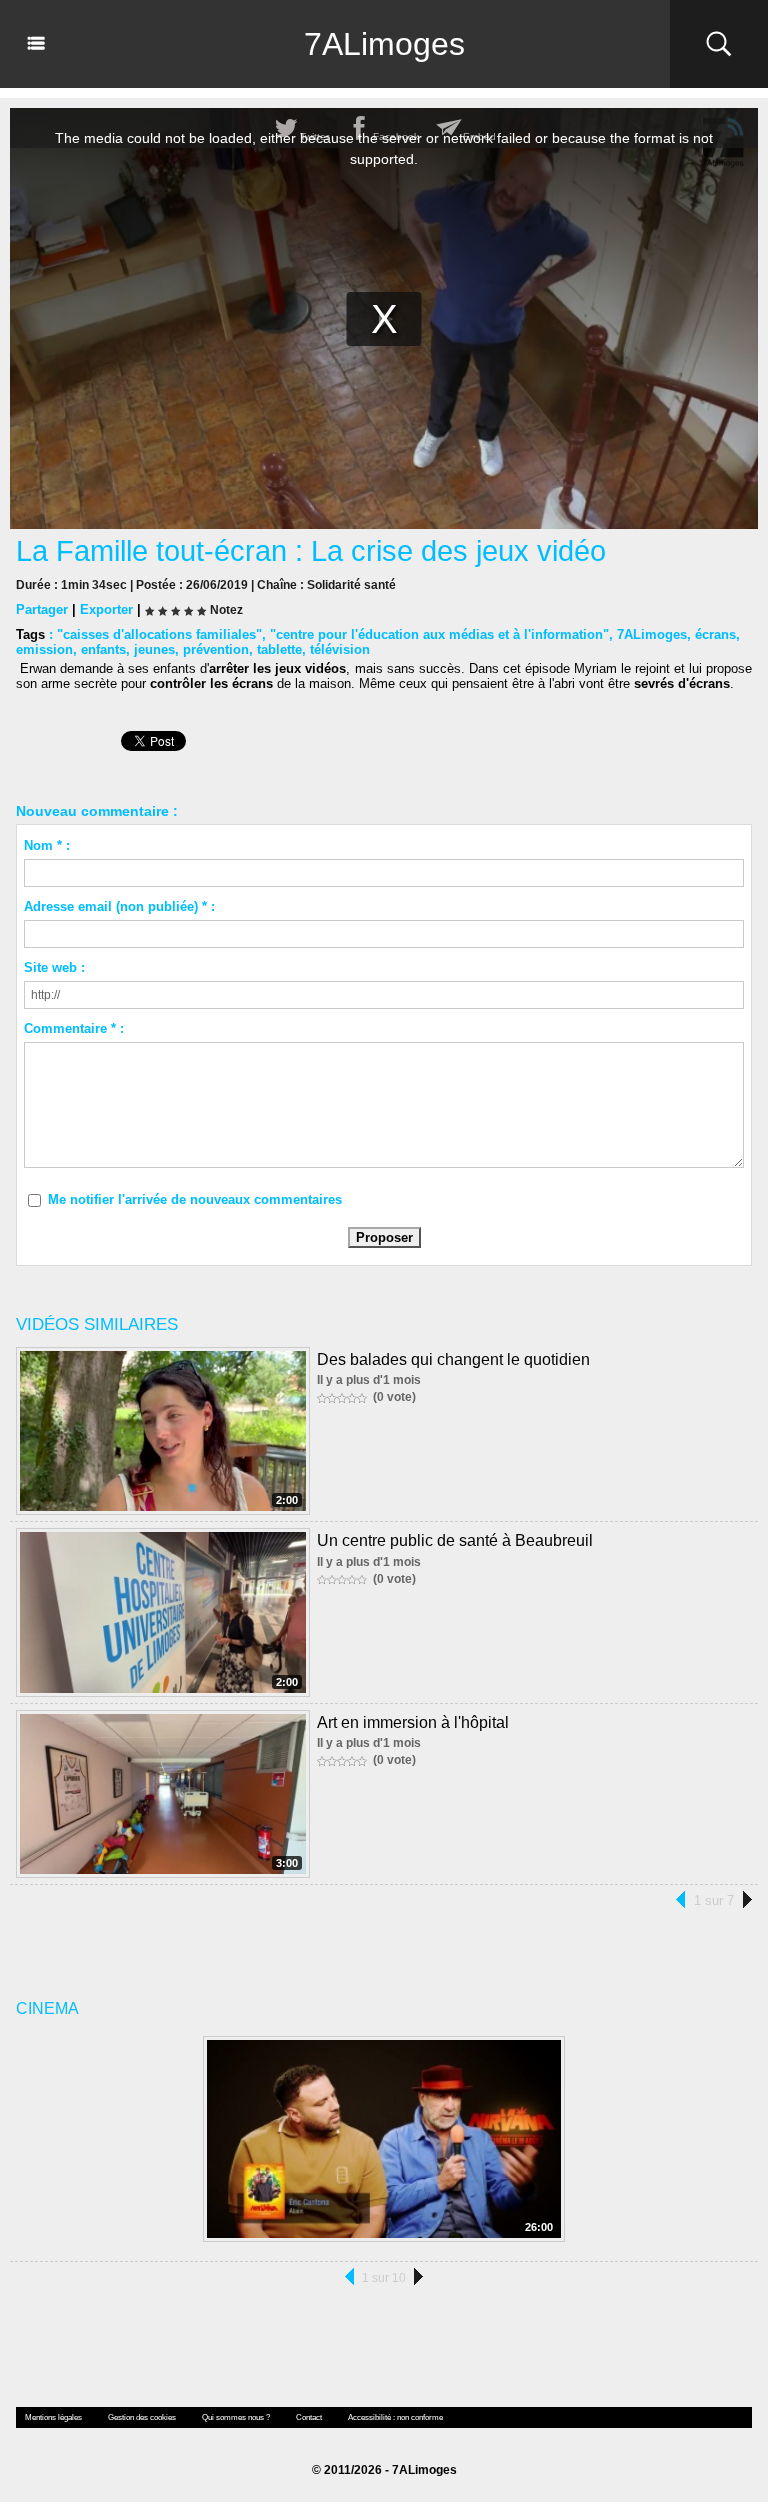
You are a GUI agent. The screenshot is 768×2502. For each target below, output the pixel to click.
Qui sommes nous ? (236, 2417)
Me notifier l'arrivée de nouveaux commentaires (195, 1199)
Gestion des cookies (142, 2417)
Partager (42, 609)
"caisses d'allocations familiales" (159, 634)
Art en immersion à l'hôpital (413, 1722)
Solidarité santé (351, 585)
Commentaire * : (74, 1028)
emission (44, 649)
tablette (279, 649)
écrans (715, 634)
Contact (309, 2417)
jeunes (154, 649)
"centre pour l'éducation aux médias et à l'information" (439, 634)
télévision (340, 649)
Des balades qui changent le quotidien (453, 1359)
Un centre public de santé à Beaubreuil (455, 1540)
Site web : (54, 967)
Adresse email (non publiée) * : (119, 906)
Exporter (106, 609)
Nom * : (47, 845)
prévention (216, 649)
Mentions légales (53, 2417)
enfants (103, 649)
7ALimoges (384, 44)
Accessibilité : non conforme (395, 2417)
